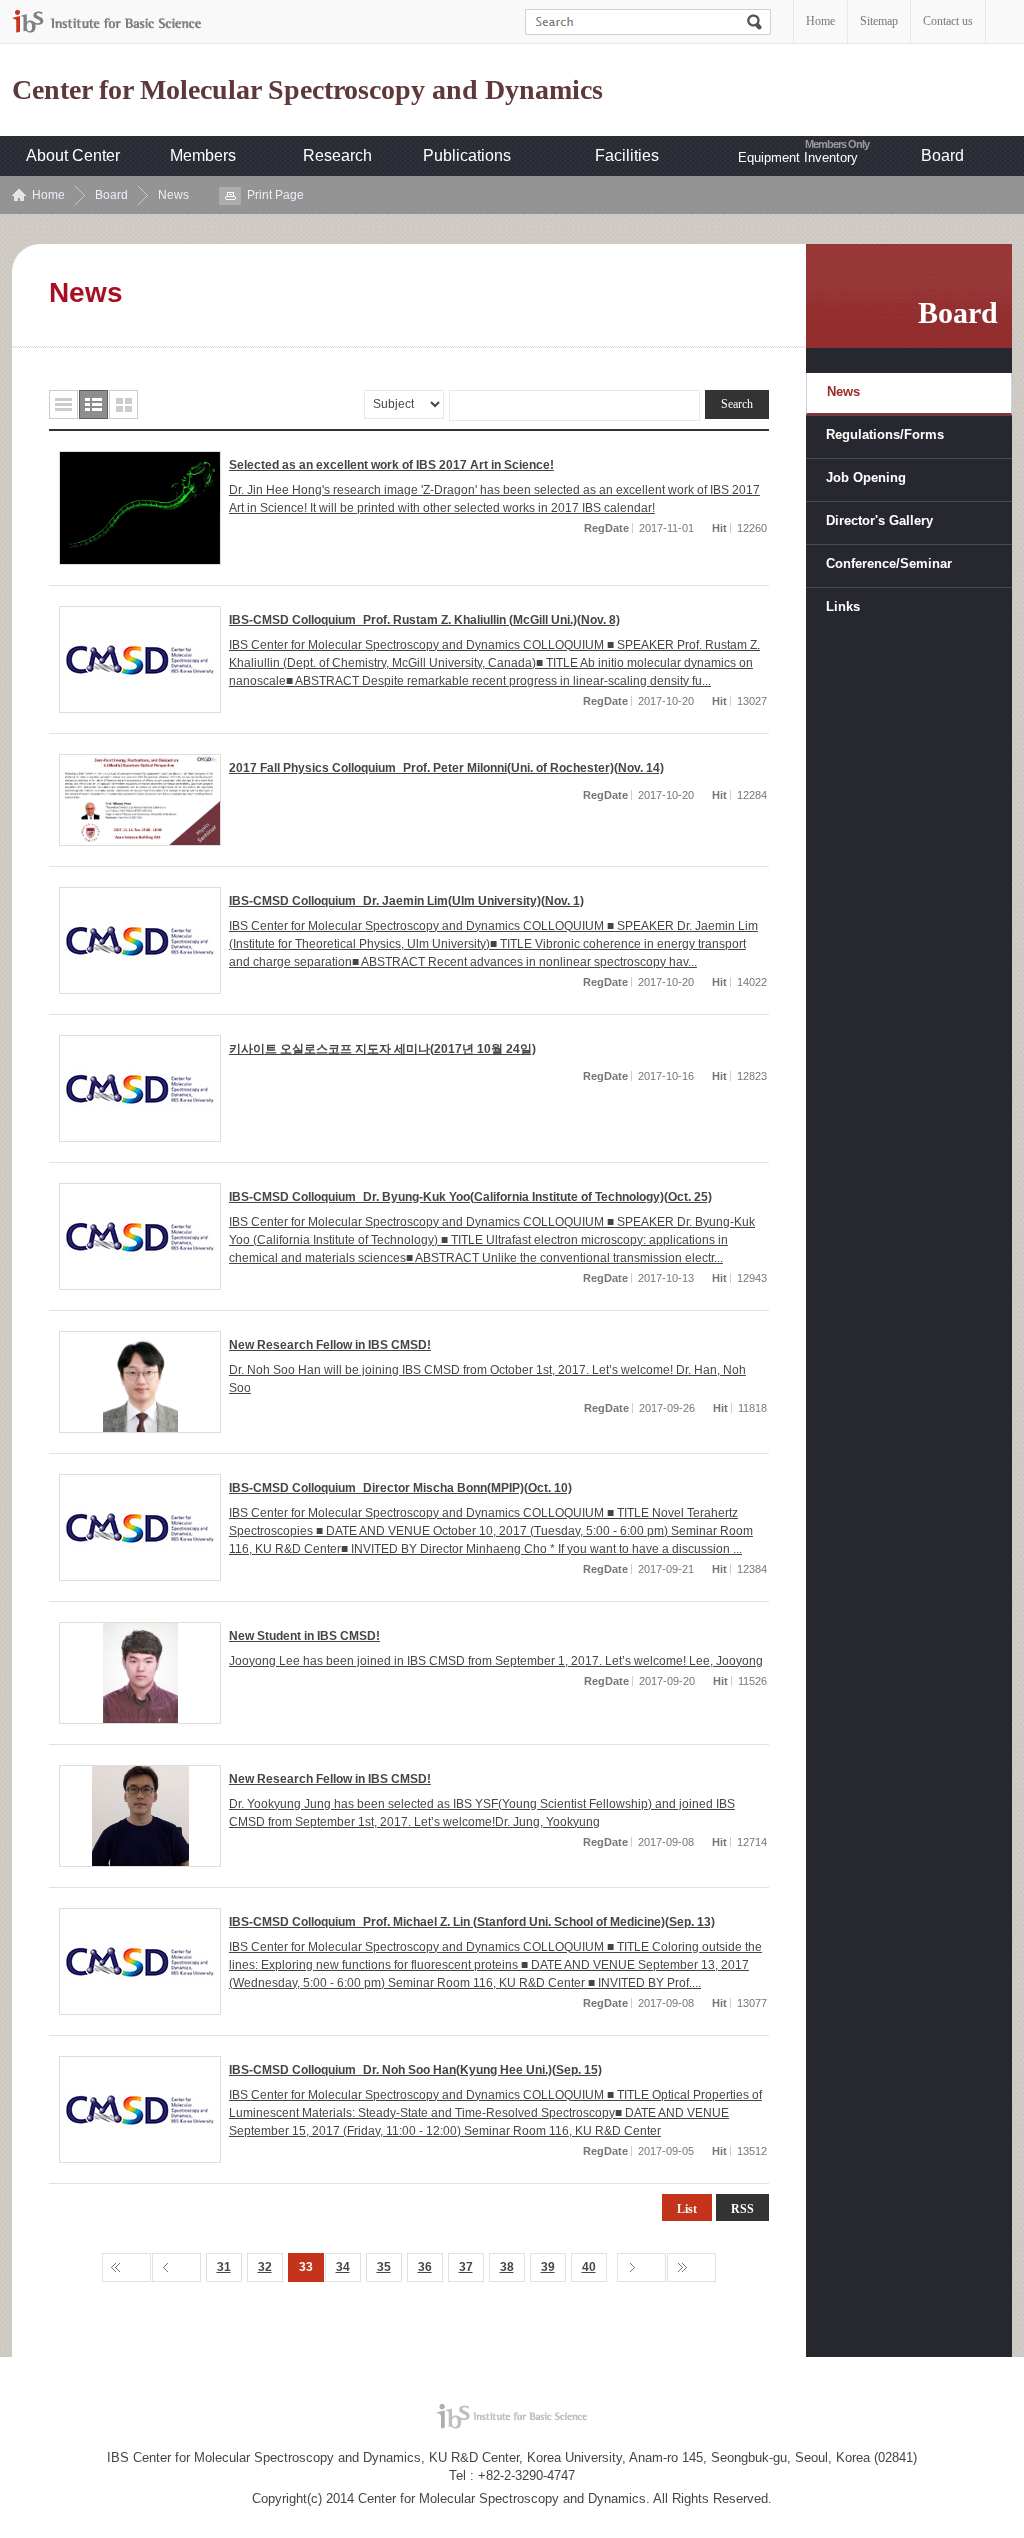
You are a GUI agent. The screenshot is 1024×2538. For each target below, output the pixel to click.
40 (589, 2267)
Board (942, 155)
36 (425, 2267)
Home (820, 21)
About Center (73, 155)
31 (224, 2267)
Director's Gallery (879, 520)
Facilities (627, 155)
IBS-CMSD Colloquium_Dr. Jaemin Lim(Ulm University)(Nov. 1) (406, 901)
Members (203, 155)
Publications (467, 155)
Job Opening (866, 477)
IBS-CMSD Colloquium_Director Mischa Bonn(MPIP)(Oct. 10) (400, 1488)
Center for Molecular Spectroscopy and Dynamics (307, 90)
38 (507, 2267)
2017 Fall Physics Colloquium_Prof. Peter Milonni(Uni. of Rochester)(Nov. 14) (446, 768)
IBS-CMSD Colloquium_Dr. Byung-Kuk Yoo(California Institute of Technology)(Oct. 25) (470, 1197)
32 (265, 2267)
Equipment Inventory (798, 157)
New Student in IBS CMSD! (304, 1636)
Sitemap (879, 21)
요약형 (93, 404)
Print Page (275, 195)
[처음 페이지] (126, 2267)
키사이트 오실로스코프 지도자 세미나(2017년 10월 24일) (382, 1049)
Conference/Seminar (889, 563)
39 (548, 2267)
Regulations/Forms (885, 434)
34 (343, 2267)
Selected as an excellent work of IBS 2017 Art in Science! (391, 465)
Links (843, 606)
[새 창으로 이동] (107, 21)
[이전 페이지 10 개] (176, 2267)
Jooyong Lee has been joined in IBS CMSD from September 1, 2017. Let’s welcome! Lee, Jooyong (496, 1661)
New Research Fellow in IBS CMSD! (330, 1345)
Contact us (948, 21)
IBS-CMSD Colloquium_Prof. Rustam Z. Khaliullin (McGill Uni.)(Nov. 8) (424, 620)
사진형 (123, 404)
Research (337, 155)
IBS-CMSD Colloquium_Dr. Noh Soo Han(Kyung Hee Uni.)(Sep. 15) (415, 2070)
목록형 (63, 404)
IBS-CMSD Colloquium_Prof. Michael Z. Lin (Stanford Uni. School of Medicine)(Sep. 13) (472, 1922)
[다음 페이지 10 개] (641, 2267)
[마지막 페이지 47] (691, 2267)
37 (466, 2267)
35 (384, 2267)
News (173, 195)
